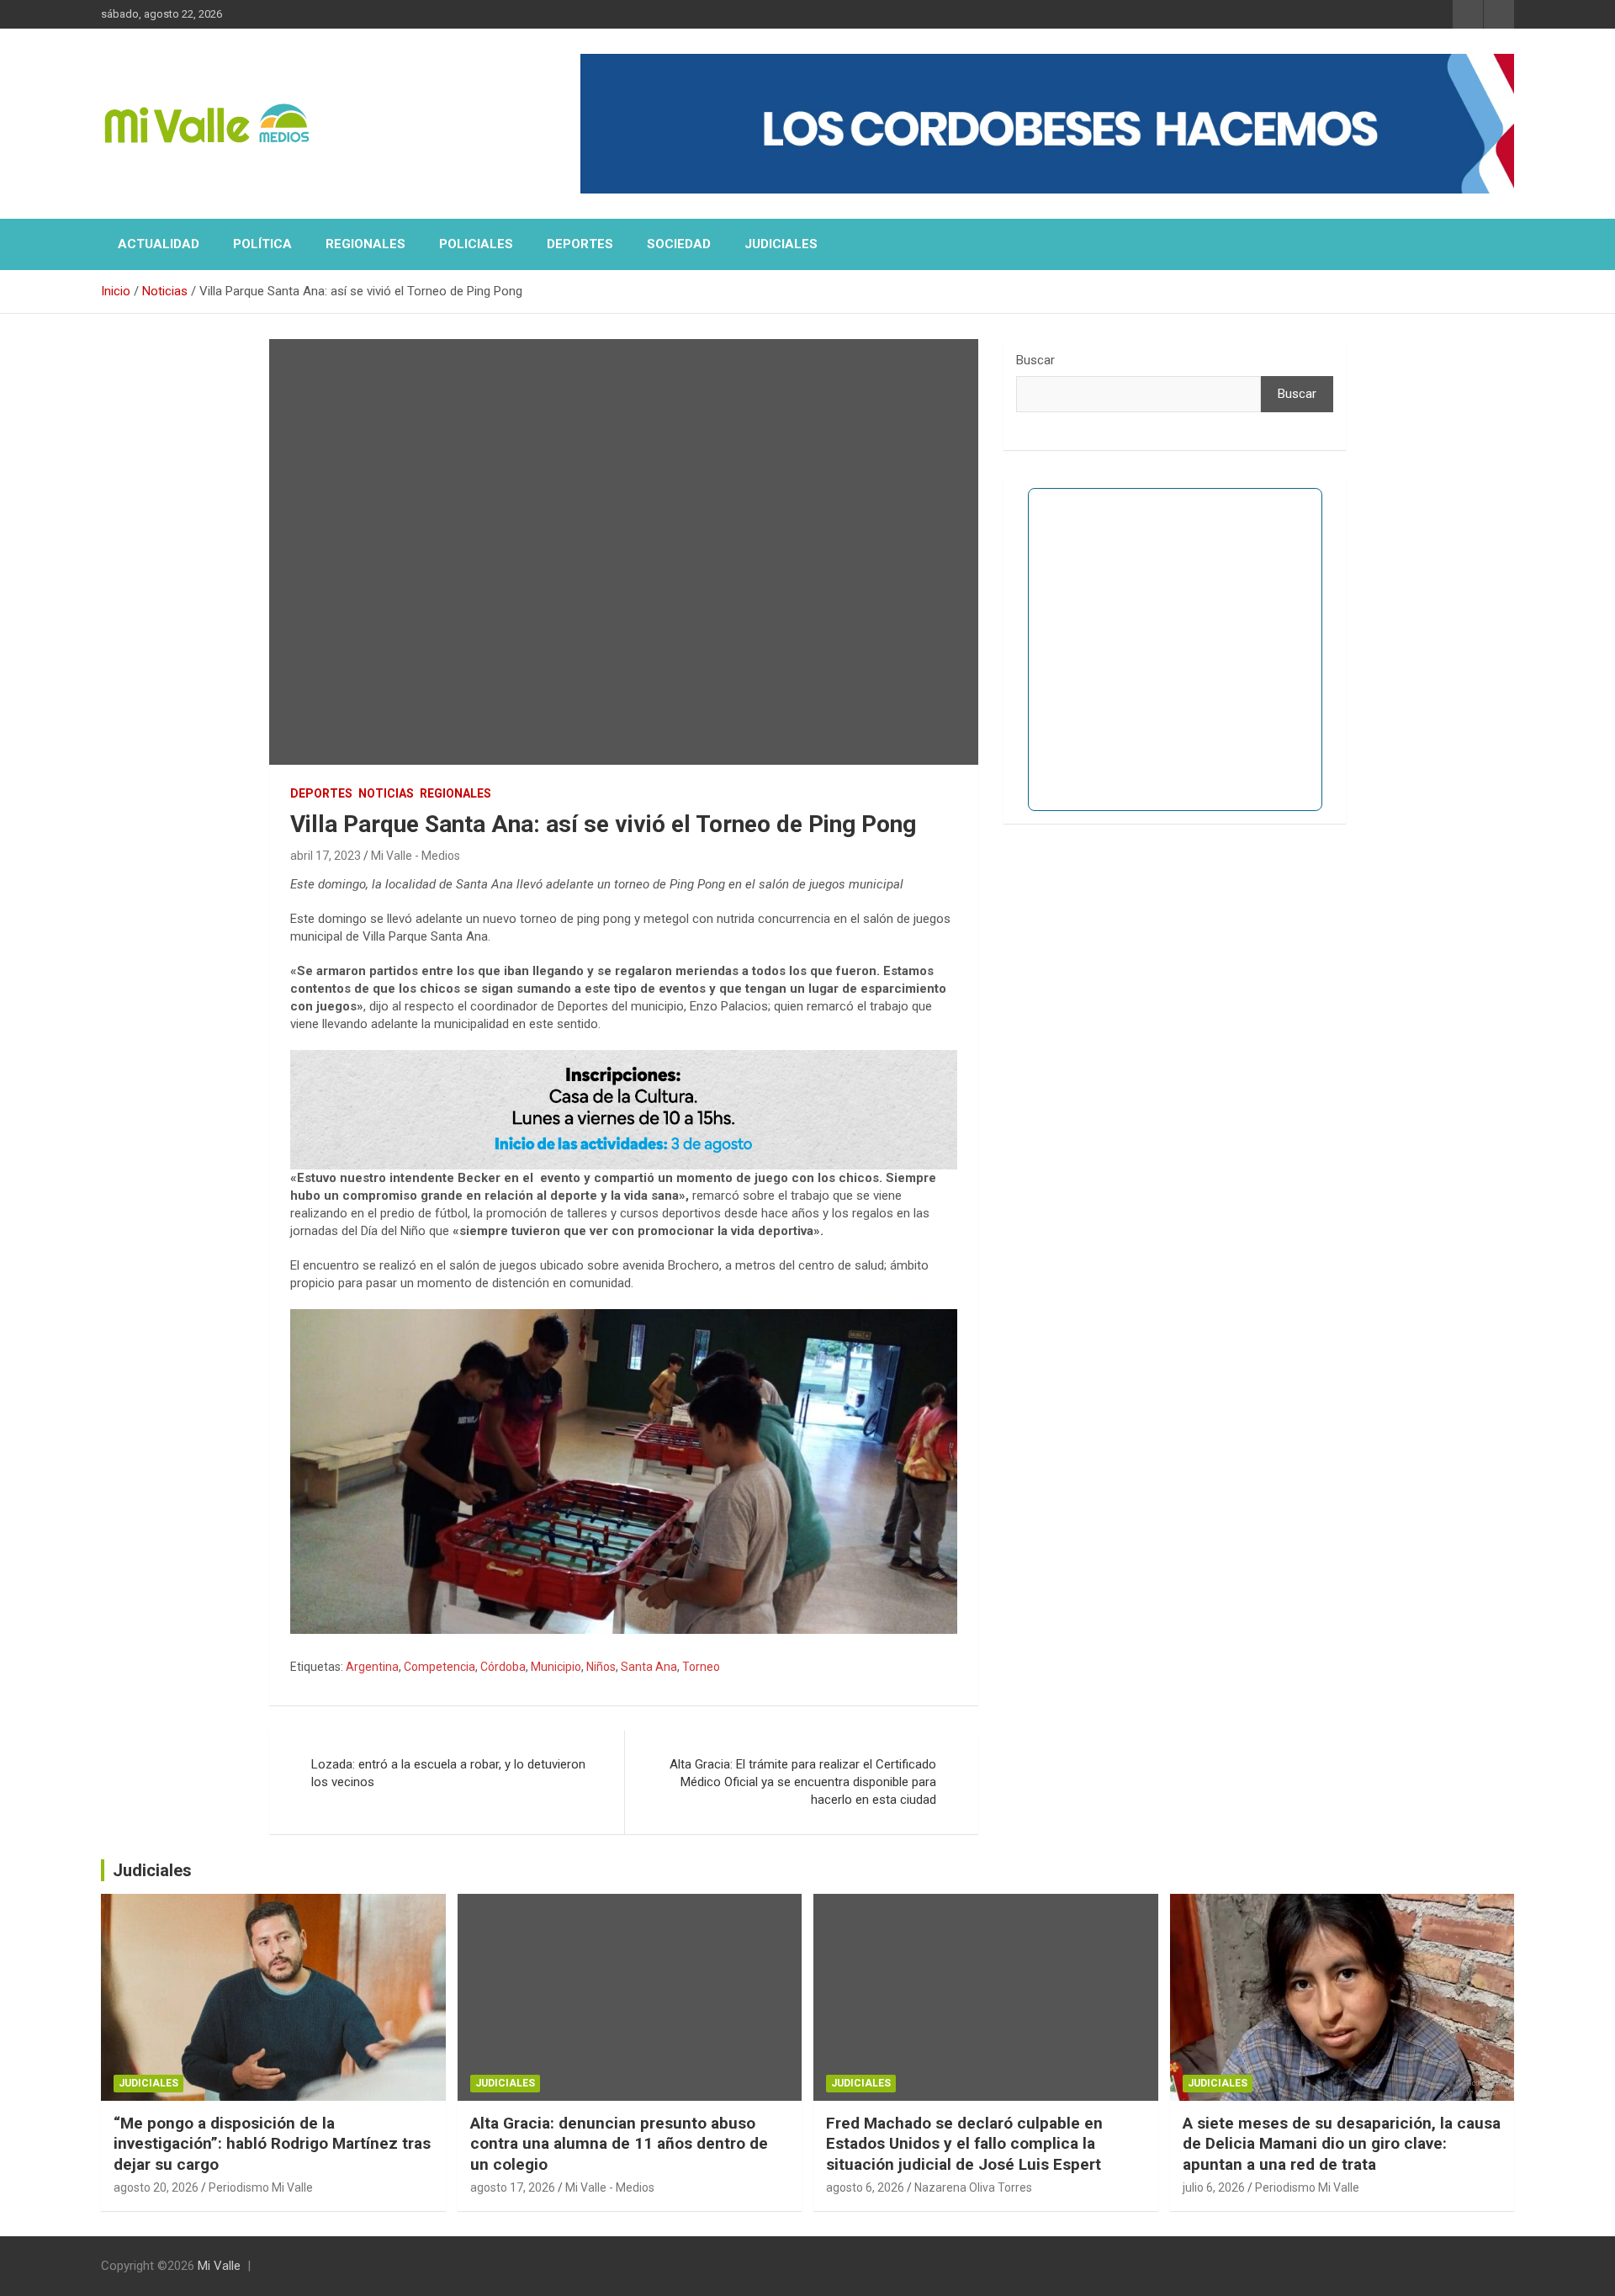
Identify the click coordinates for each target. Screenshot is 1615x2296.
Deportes (580, 244)
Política (262, 244)
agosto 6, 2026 (865, 2187)
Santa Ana (649, 1667)
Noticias (386, 793)
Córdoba (503, 1667)
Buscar (1035, 360)
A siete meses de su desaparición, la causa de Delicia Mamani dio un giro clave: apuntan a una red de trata (1342, 2144)
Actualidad (159, 244)
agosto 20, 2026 (156, 2187)
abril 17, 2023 (326, 856)
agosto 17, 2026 (513, 2187)
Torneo (701, 1667)
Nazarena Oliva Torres (973, 2187)
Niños (601, 1667)
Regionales (365, 244)
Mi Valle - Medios (416, 856)
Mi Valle (219, 2266)
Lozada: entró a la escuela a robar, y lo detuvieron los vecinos (448, 1773)
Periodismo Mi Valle (261, 2187)
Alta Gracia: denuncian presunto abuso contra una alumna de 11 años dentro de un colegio (619, 2144)
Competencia (439, 1667)
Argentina (372, 1667)
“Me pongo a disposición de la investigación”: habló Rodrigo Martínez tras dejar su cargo (272, 2144)
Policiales (476, 244)
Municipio (556, 1667)
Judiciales (781, 244)
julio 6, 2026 (1214, 2187)
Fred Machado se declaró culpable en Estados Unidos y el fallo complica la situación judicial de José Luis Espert (964, 2144)
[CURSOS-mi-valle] (624, 1058)
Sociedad (679, 244)
